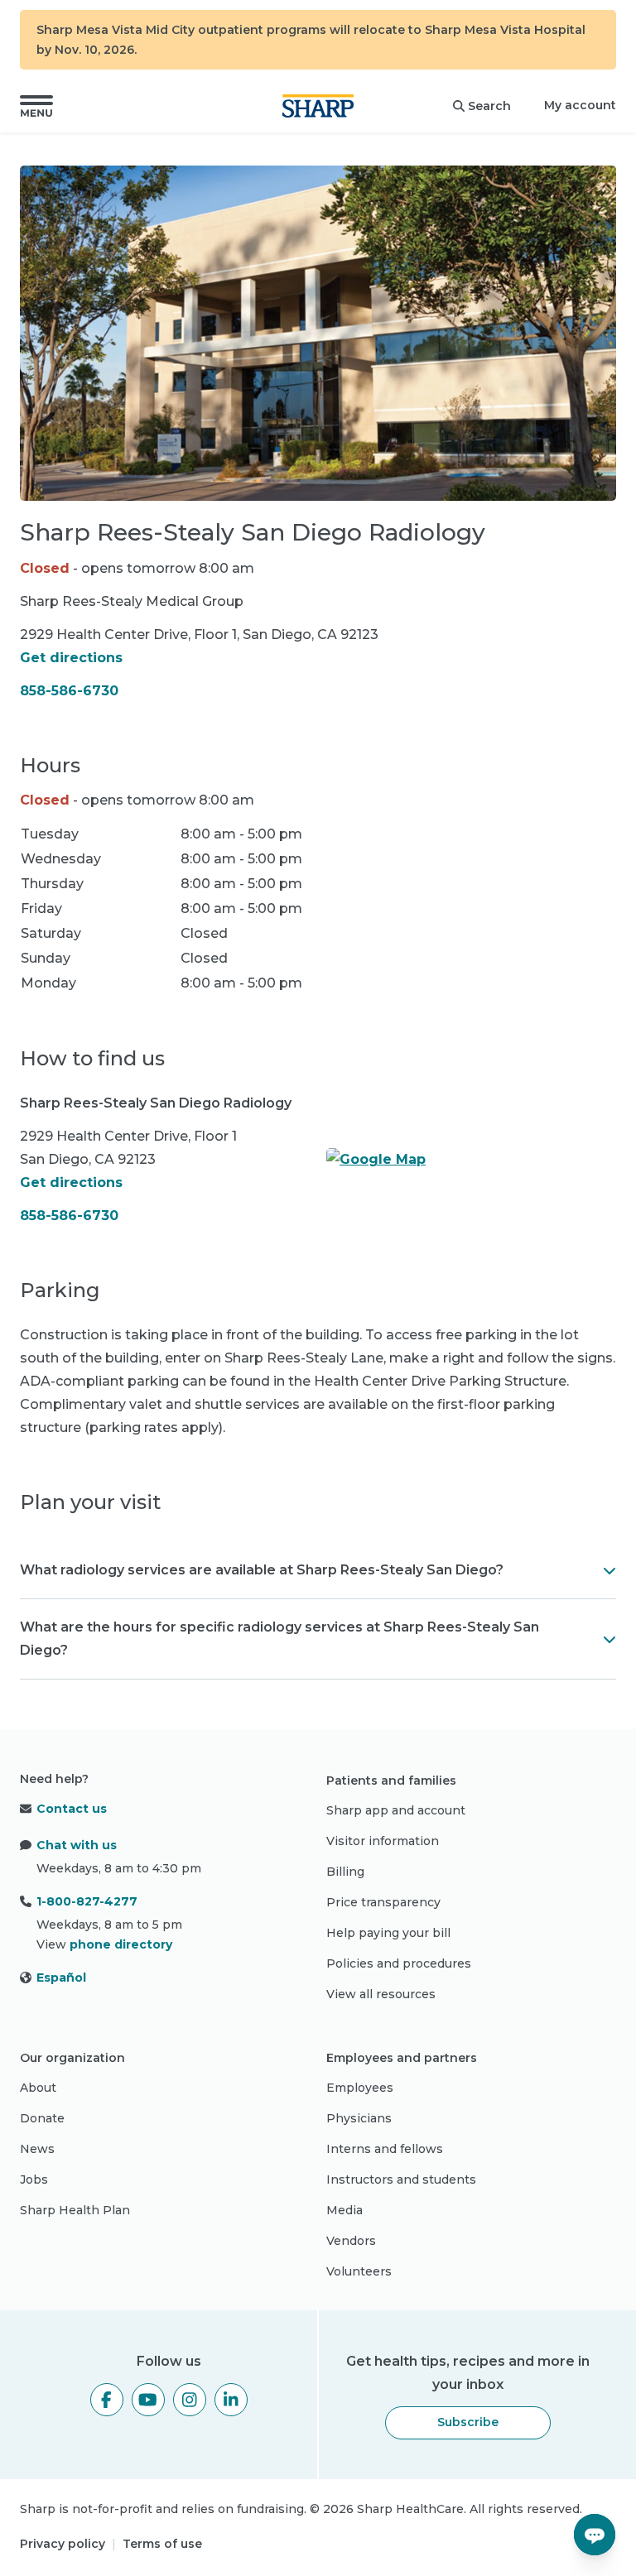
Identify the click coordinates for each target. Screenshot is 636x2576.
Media (344, 2210)
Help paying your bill (388, 1933)
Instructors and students (401, 2180)
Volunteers (359, 2271)
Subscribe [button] (468, 2422)
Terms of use (162, 2544)
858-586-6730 (69, 691)
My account (580, 105)
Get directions (71, 658)
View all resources (381, 1994)
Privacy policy (63, 2544)
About (38, 2088)
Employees (360, 2088)
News (37, 2149)
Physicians (359, 2118)
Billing (345, 1872)
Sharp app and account (396, 1810)
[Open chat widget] (595, 2535)
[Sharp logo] (318, 106)
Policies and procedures (399, 1963)
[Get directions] (471, 1160)
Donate (42, 2118)
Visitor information (383, 1841)
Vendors (351, 2241)
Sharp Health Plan (75, 2210)
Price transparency (383, 1902)
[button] (36, 106)
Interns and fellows (385, 2149)
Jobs (34, 2180)
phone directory (121, 1944)
